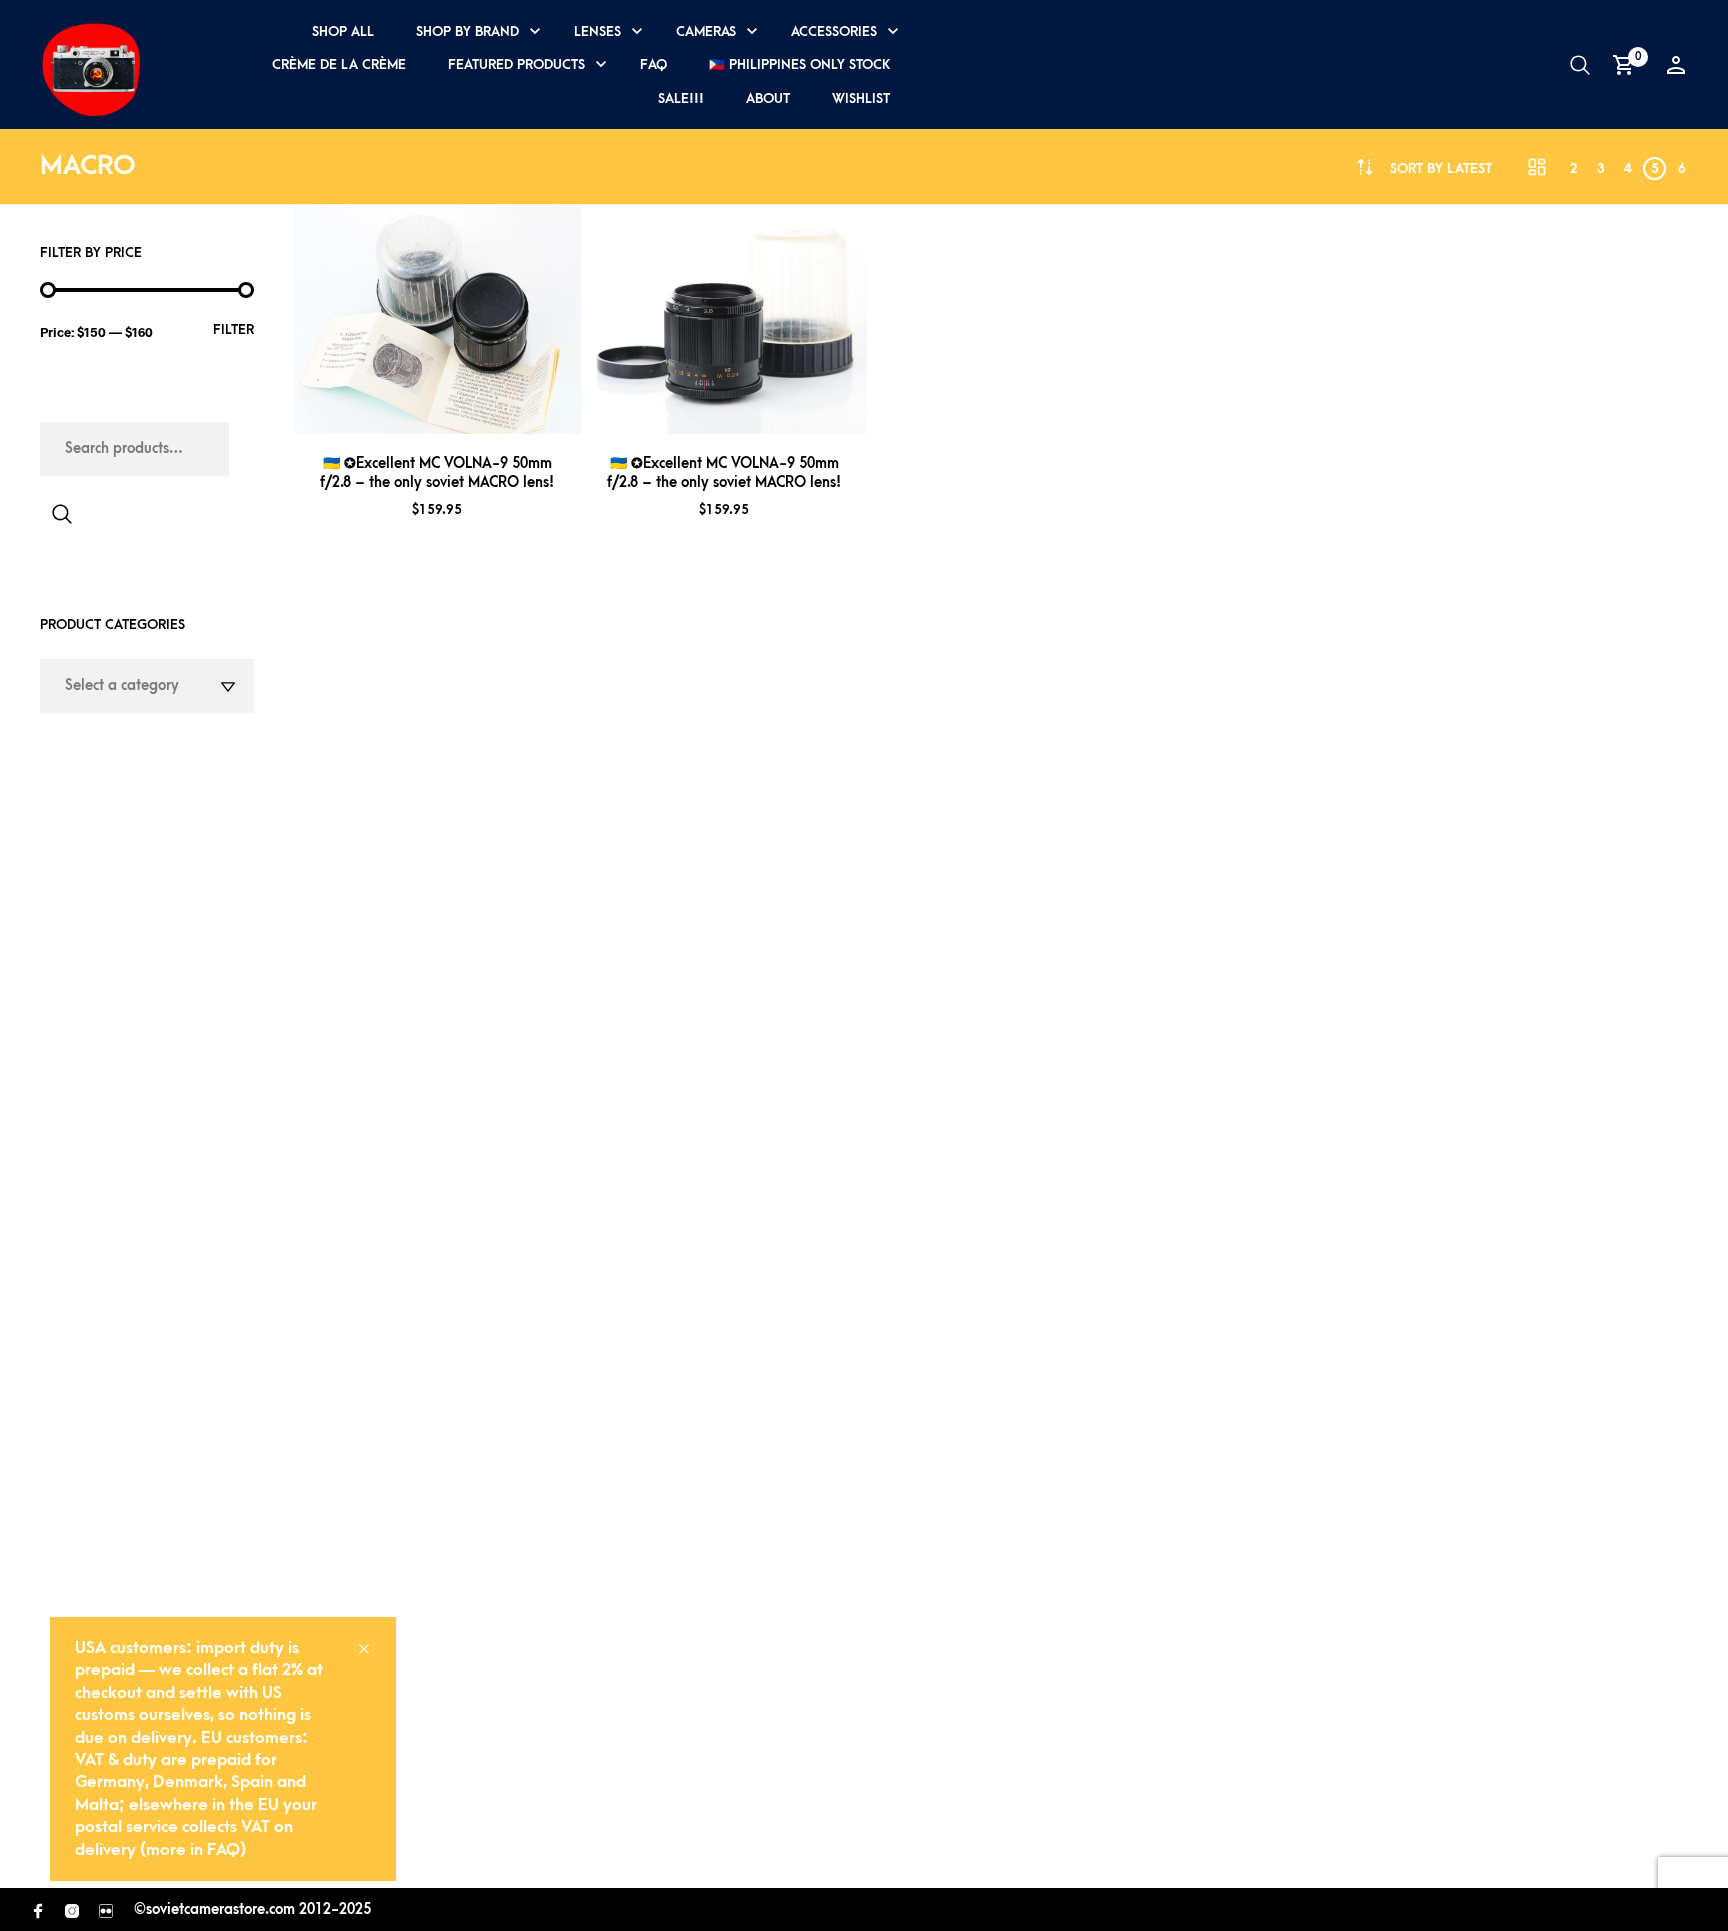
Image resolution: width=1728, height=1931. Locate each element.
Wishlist (861, 98)
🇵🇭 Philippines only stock (799, 64)
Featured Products (516, 64)
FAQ (653, 64)
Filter (233, 329)
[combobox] (1441, 168)
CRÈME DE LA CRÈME (339, 64)
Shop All (343, 31)
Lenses (597, 31)
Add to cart (463, 410)
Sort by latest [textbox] (1441, 168)
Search (62, 514)
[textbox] (147, 686)
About (768, 98)
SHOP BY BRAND (467, 31)
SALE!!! (681, 98)
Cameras (706, 31)
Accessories (834, 31)
